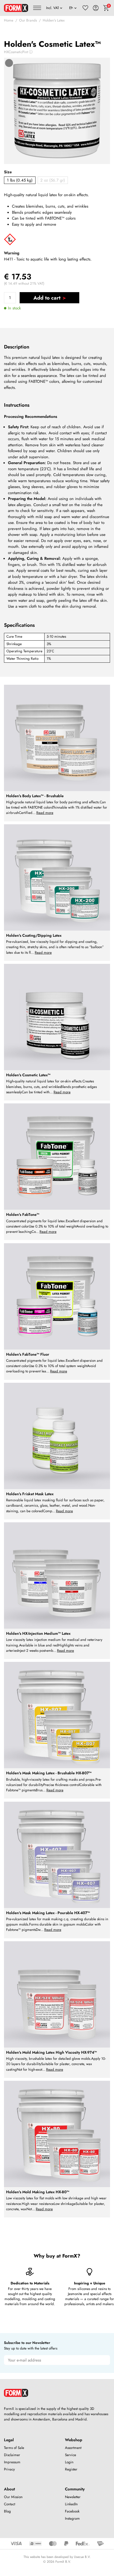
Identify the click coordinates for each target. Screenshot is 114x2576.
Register (71, 2469)
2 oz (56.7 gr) (53, 180)
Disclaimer (12, 2455)
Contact (10, 2504)
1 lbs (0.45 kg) (20, 180)
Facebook (72, 2511)
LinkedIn (71, 2504)
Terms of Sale (14, 2448)
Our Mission (13, 2497)
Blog (7, 2511)
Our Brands (28, 20)
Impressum (12, 2462)
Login (69, 2462)
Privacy (9, 2469)
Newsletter (73, 2497)
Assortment (73, 2448)
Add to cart (47, 298)
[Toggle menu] (37, 8)
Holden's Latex (54, 20)
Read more (45, 813)
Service (71, 2455)
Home (9, 20)
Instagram (72, 2518)
